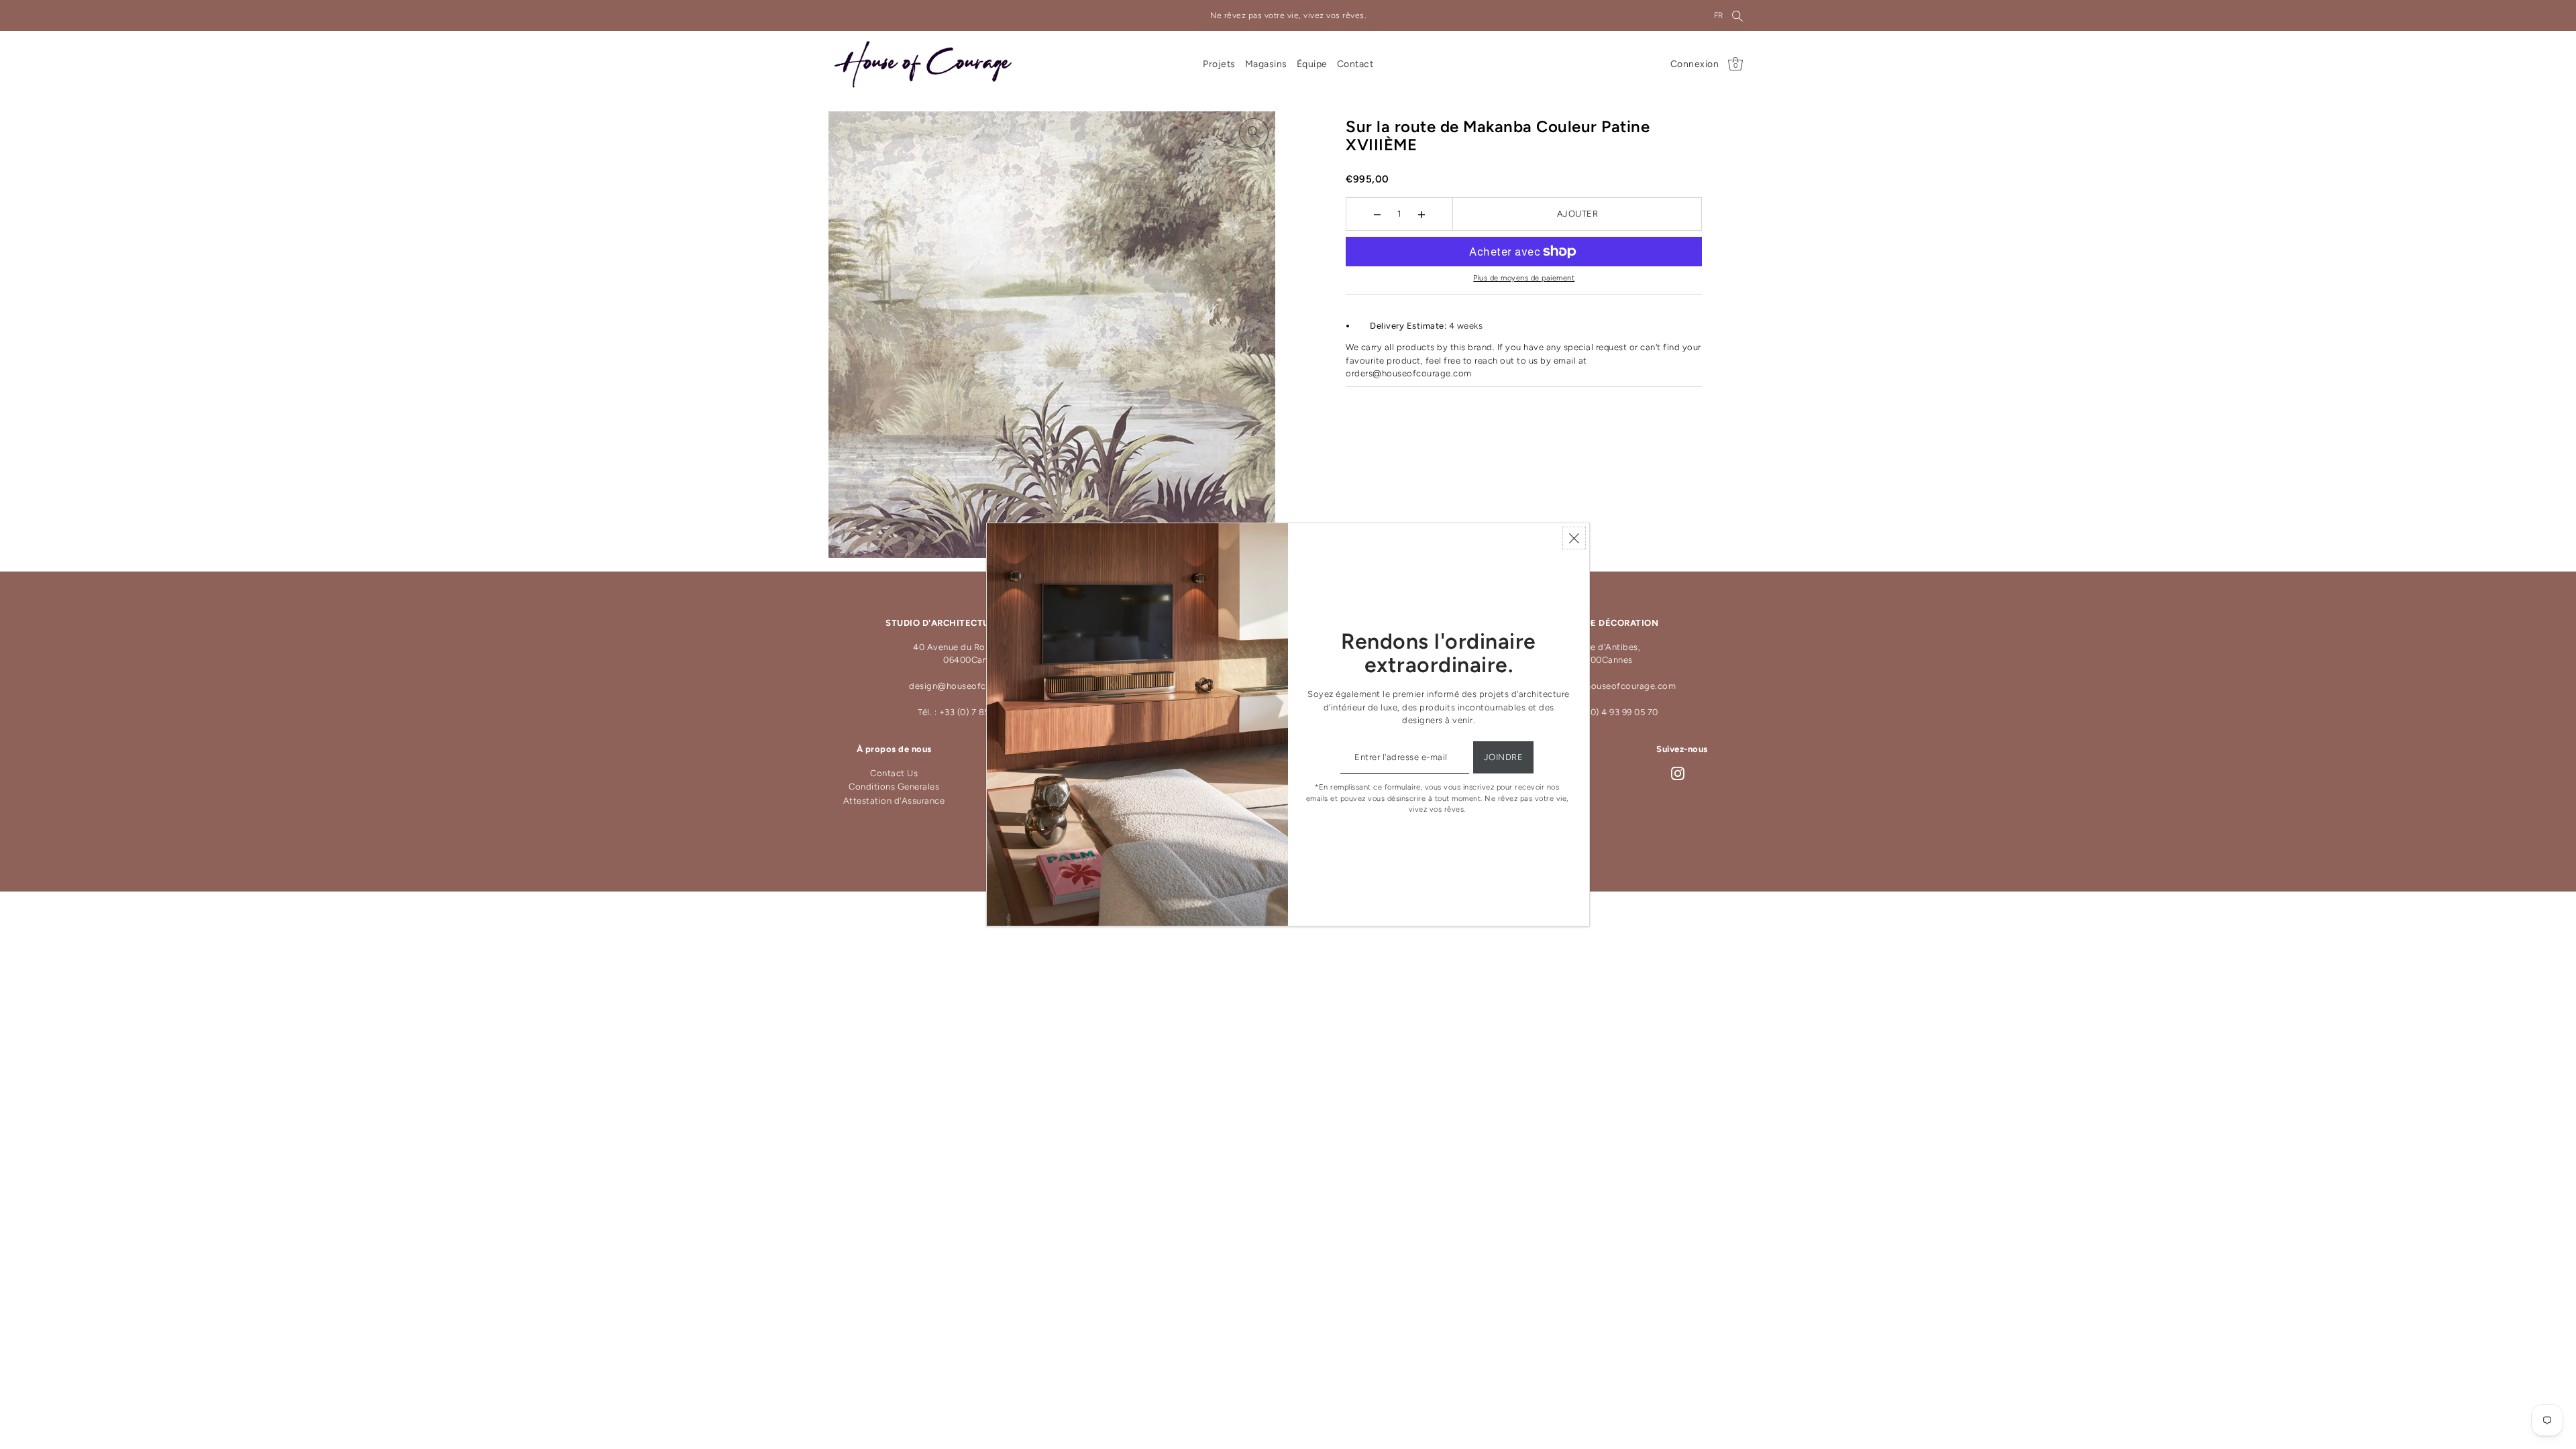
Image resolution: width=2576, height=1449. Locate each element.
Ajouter (1578, 214)
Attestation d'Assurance (894, 801)
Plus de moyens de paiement (1524, 278)
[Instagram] (1678, 774)
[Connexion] (1737, 15)
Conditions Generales (894, 787)
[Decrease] (1378, 214)
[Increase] (1422, 214)
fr (1719, 15)
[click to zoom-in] (1254, 133)
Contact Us (894, 773)
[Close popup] (1574, 538)
